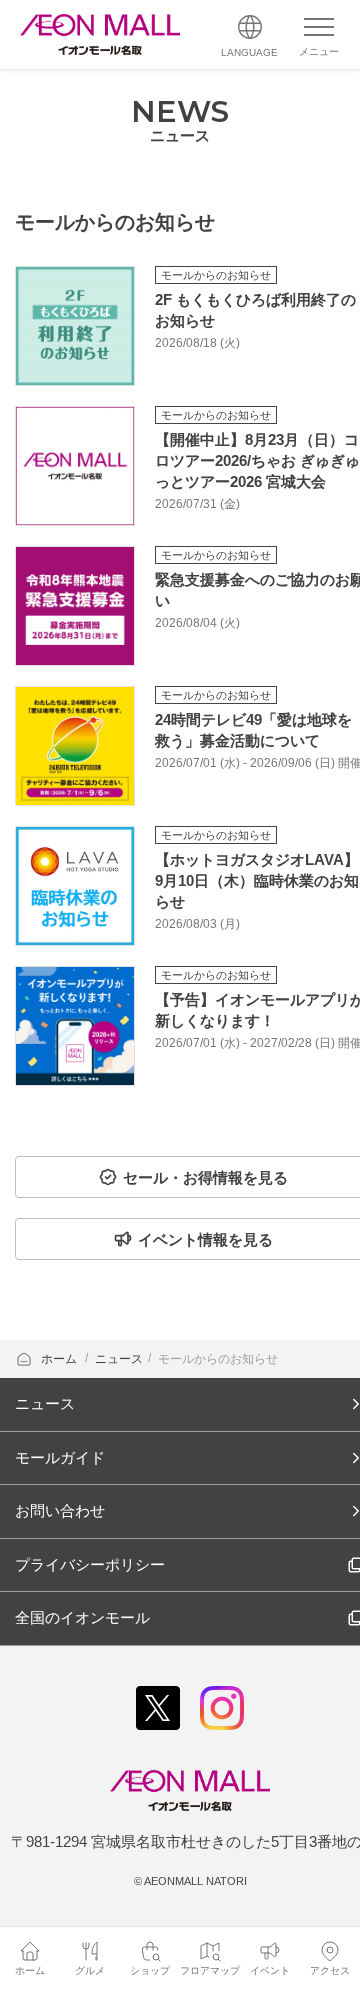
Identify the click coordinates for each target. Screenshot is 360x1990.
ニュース (119, 1359)
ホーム (60, 1359)
